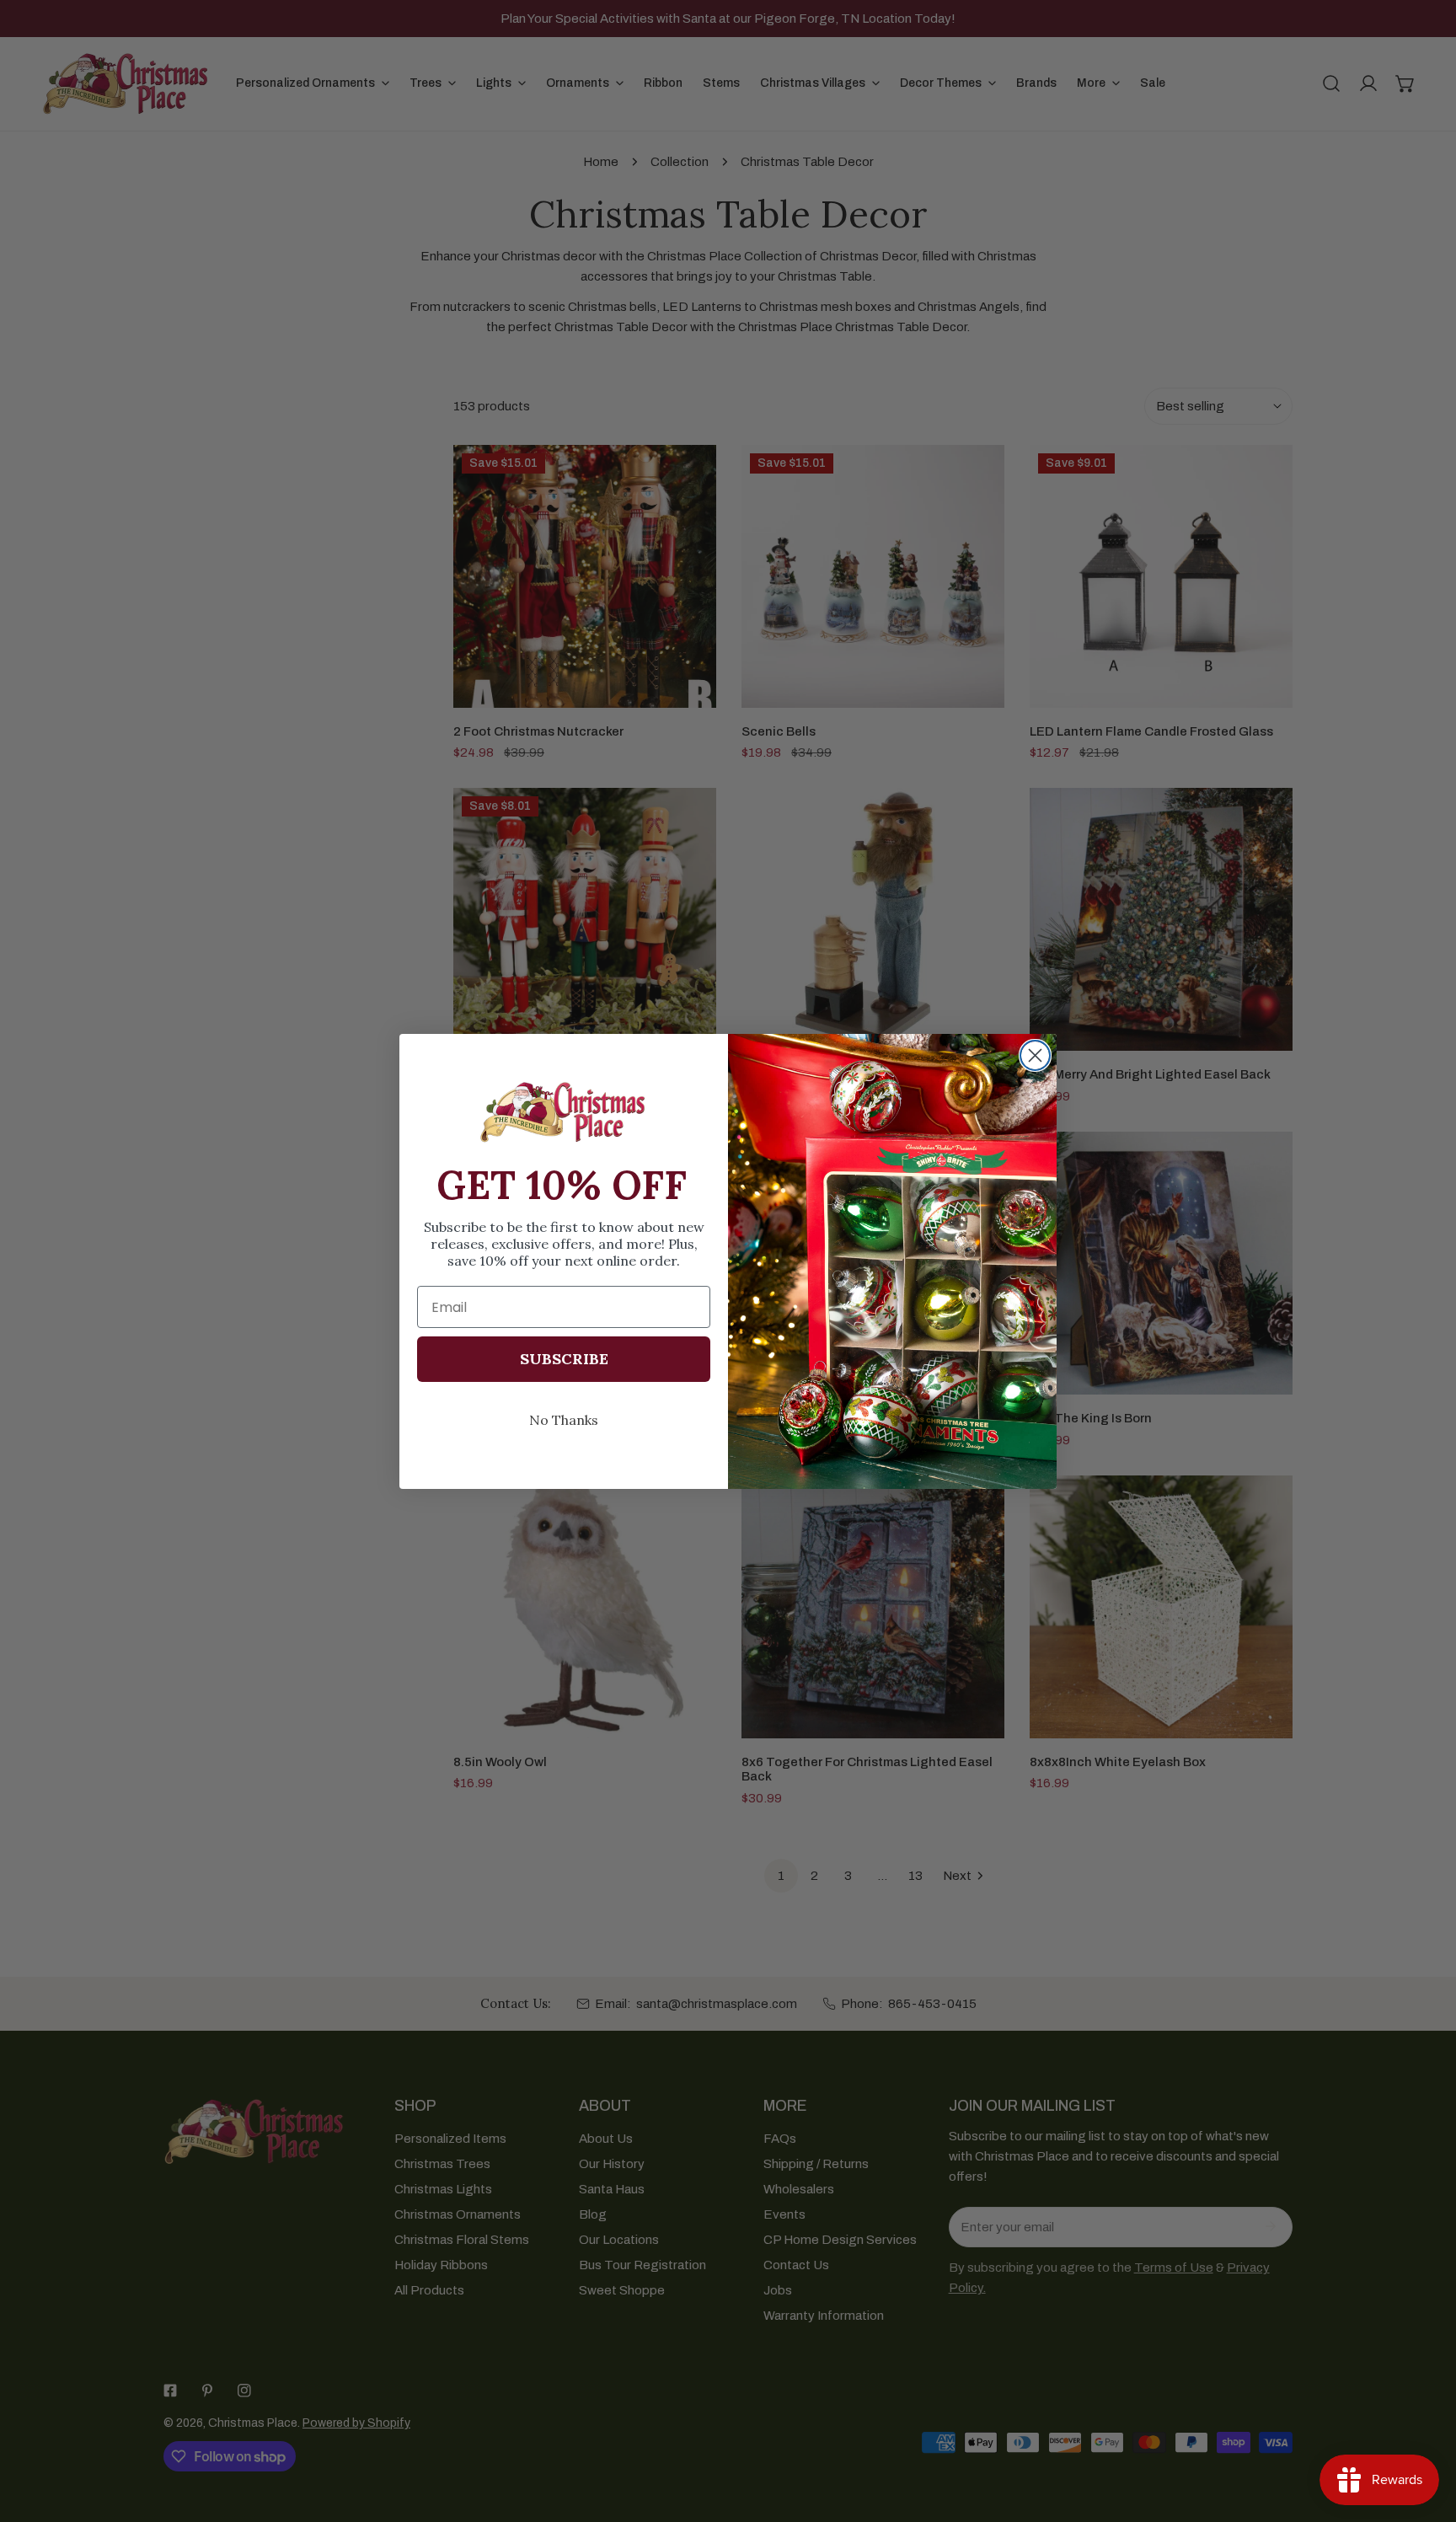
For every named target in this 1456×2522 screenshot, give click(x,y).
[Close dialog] (1035, 1055)
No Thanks (564, 1420)
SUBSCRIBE (564, 1359)
